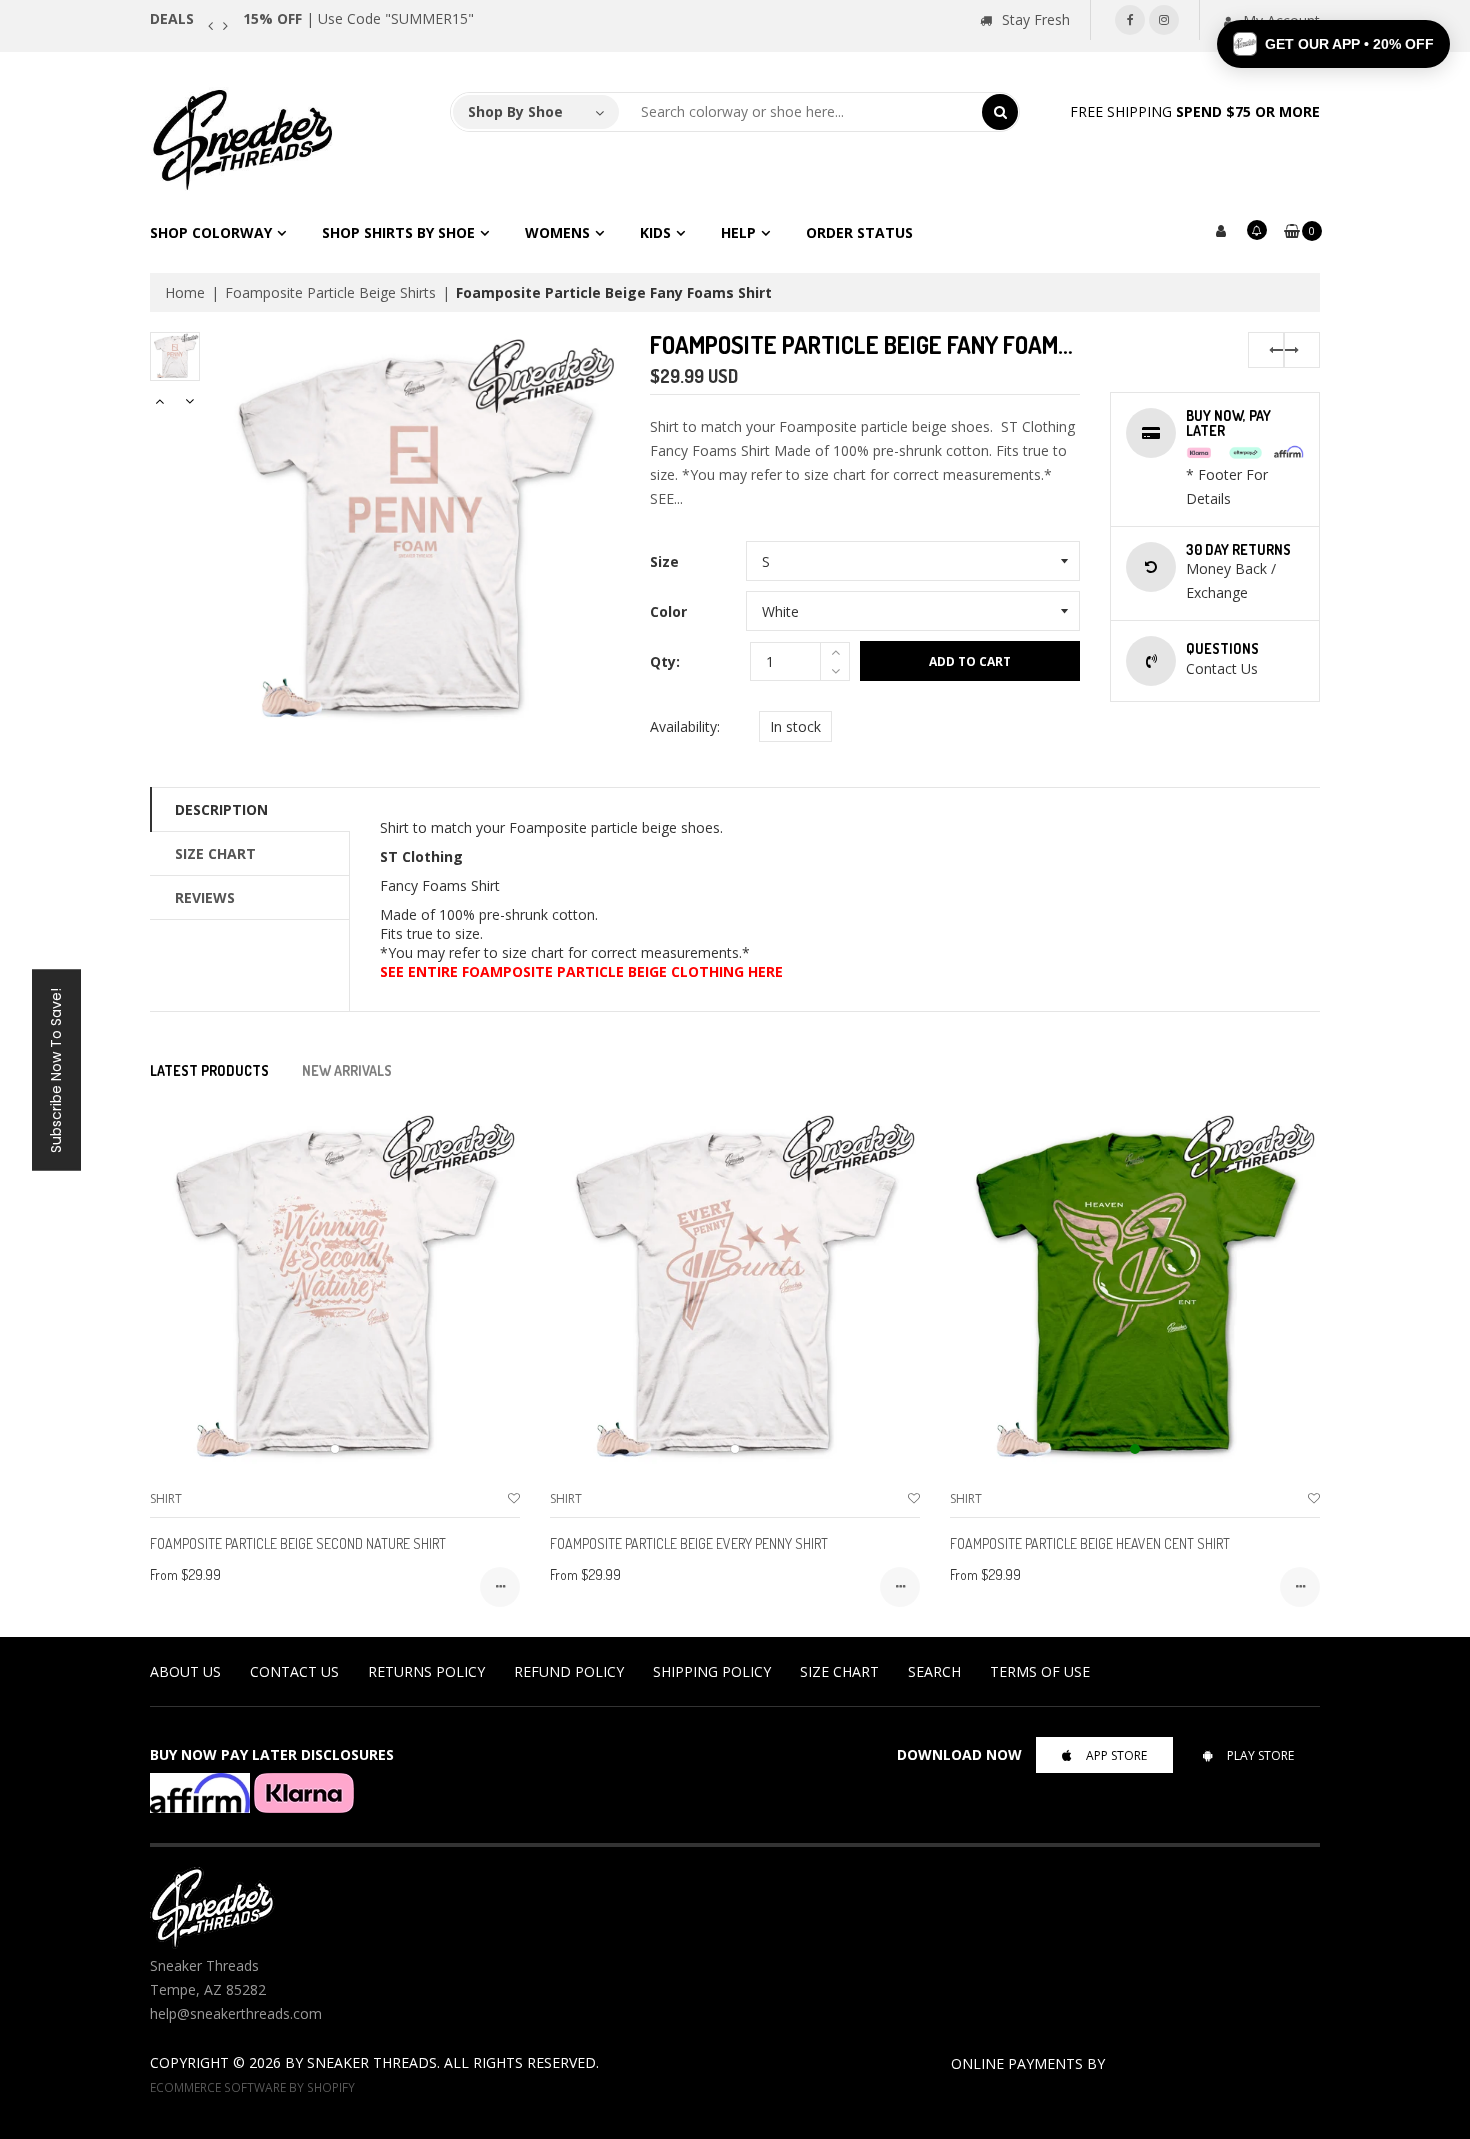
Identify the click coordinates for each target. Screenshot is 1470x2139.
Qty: (665, 661)
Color (668, 611)
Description (221, 809)
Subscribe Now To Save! (56, 1069)
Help (738, 232)
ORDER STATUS (859, 232)
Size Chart (215, 853)
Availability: (685, 726)
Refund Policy (569, 1671)
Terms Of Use (1040, 1671)
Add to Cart (970, 661)
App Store (1116, 1755)
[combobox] (801, 112)
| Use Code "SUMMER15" (358, 18)
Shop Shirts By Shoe (398, 232)
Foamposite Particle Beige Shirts (330, 292)
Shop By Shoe (515, 111)
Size (664, 561)
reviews (205, 897)
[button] (1333, 44)
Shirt (166, 1498)
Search (934, 1671)
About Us (185, 1671)
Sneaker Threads (372, 2062)
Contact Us (294, 1671)
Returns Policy (426, 1671)
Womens (557, 232)
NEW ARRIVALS (347, 1070)
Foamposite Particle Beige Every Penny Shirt (689, 1543)
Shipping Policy (712, 1671)
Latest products (209, 1070)
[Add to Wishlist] (514, 1498)
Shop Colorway (211, 232)
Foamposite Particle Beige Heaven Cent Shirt (1090, 1543)
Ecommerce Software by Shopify (252, 2087)
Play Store (1260, 1755)
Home (185, 292)
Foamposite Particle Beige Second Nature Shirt (298, 1543)
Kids (655, 232)
